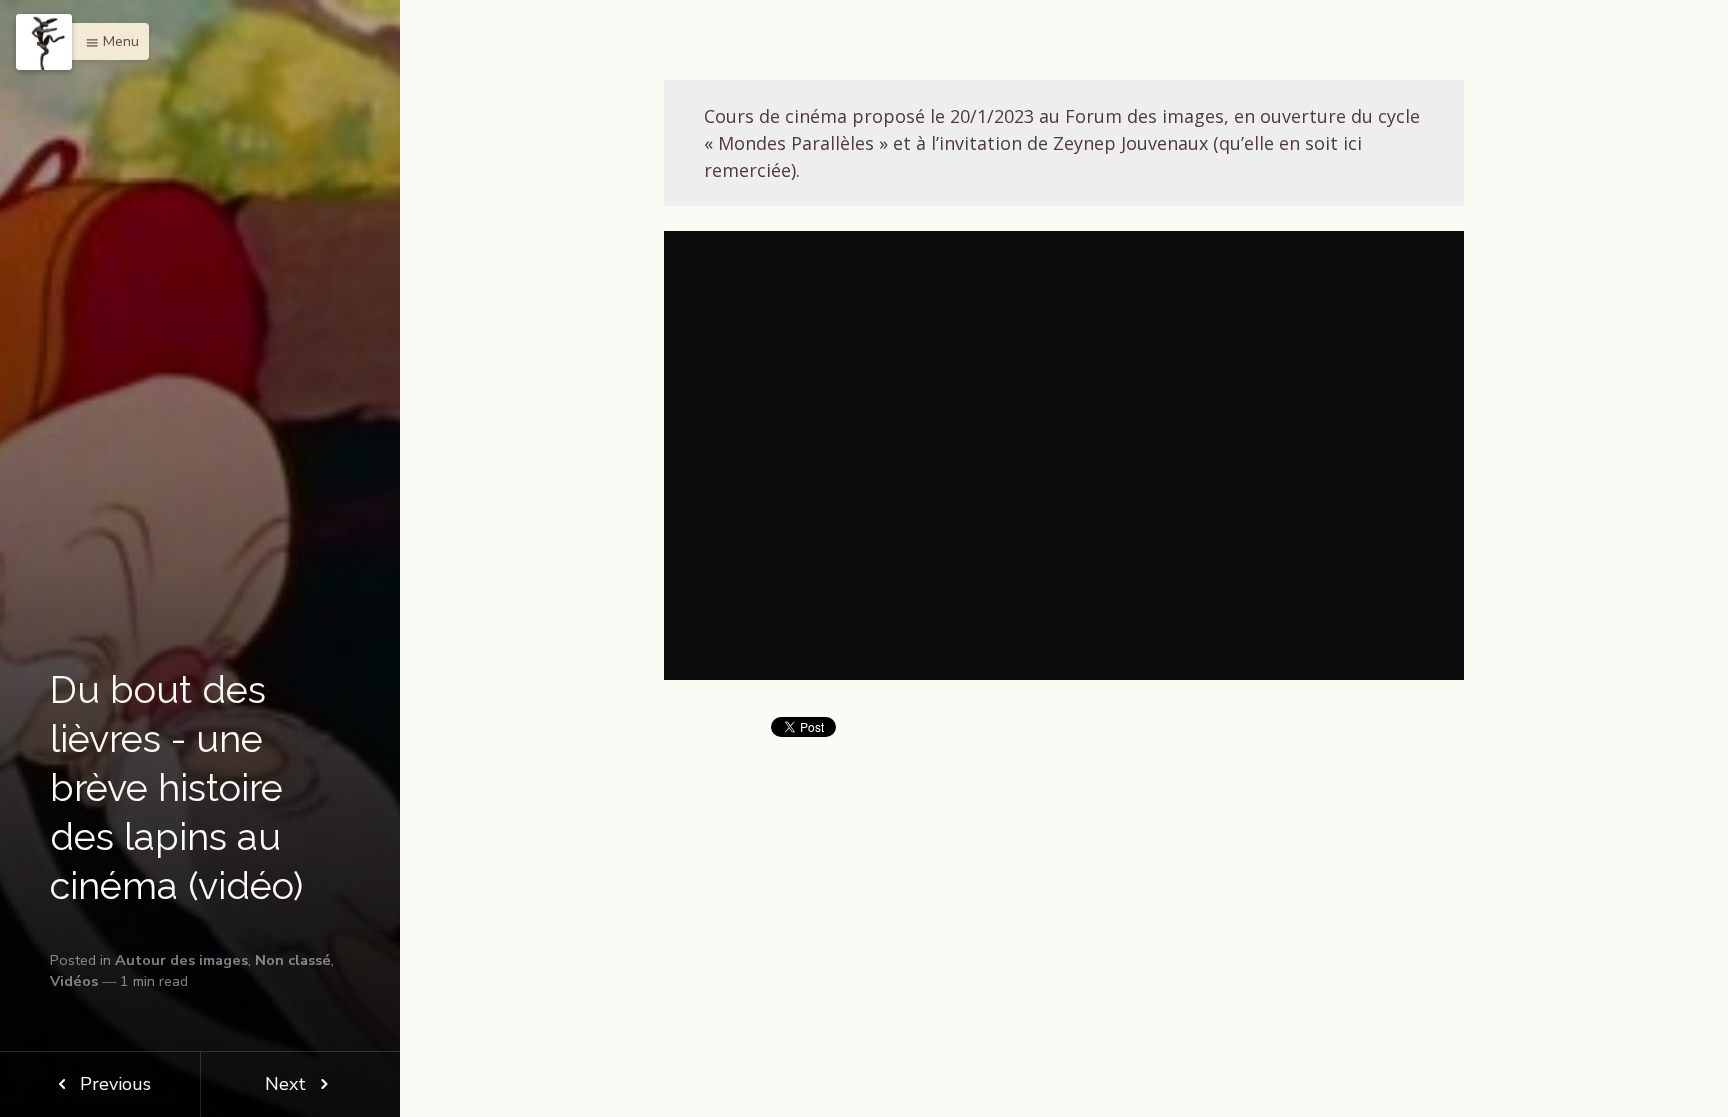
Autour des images (181, 960)
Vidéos (74, 981)
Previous (113, 1084)
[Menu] (44, 42)
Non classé (293, 960)
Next (288, 1084)
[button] (107, 41)
